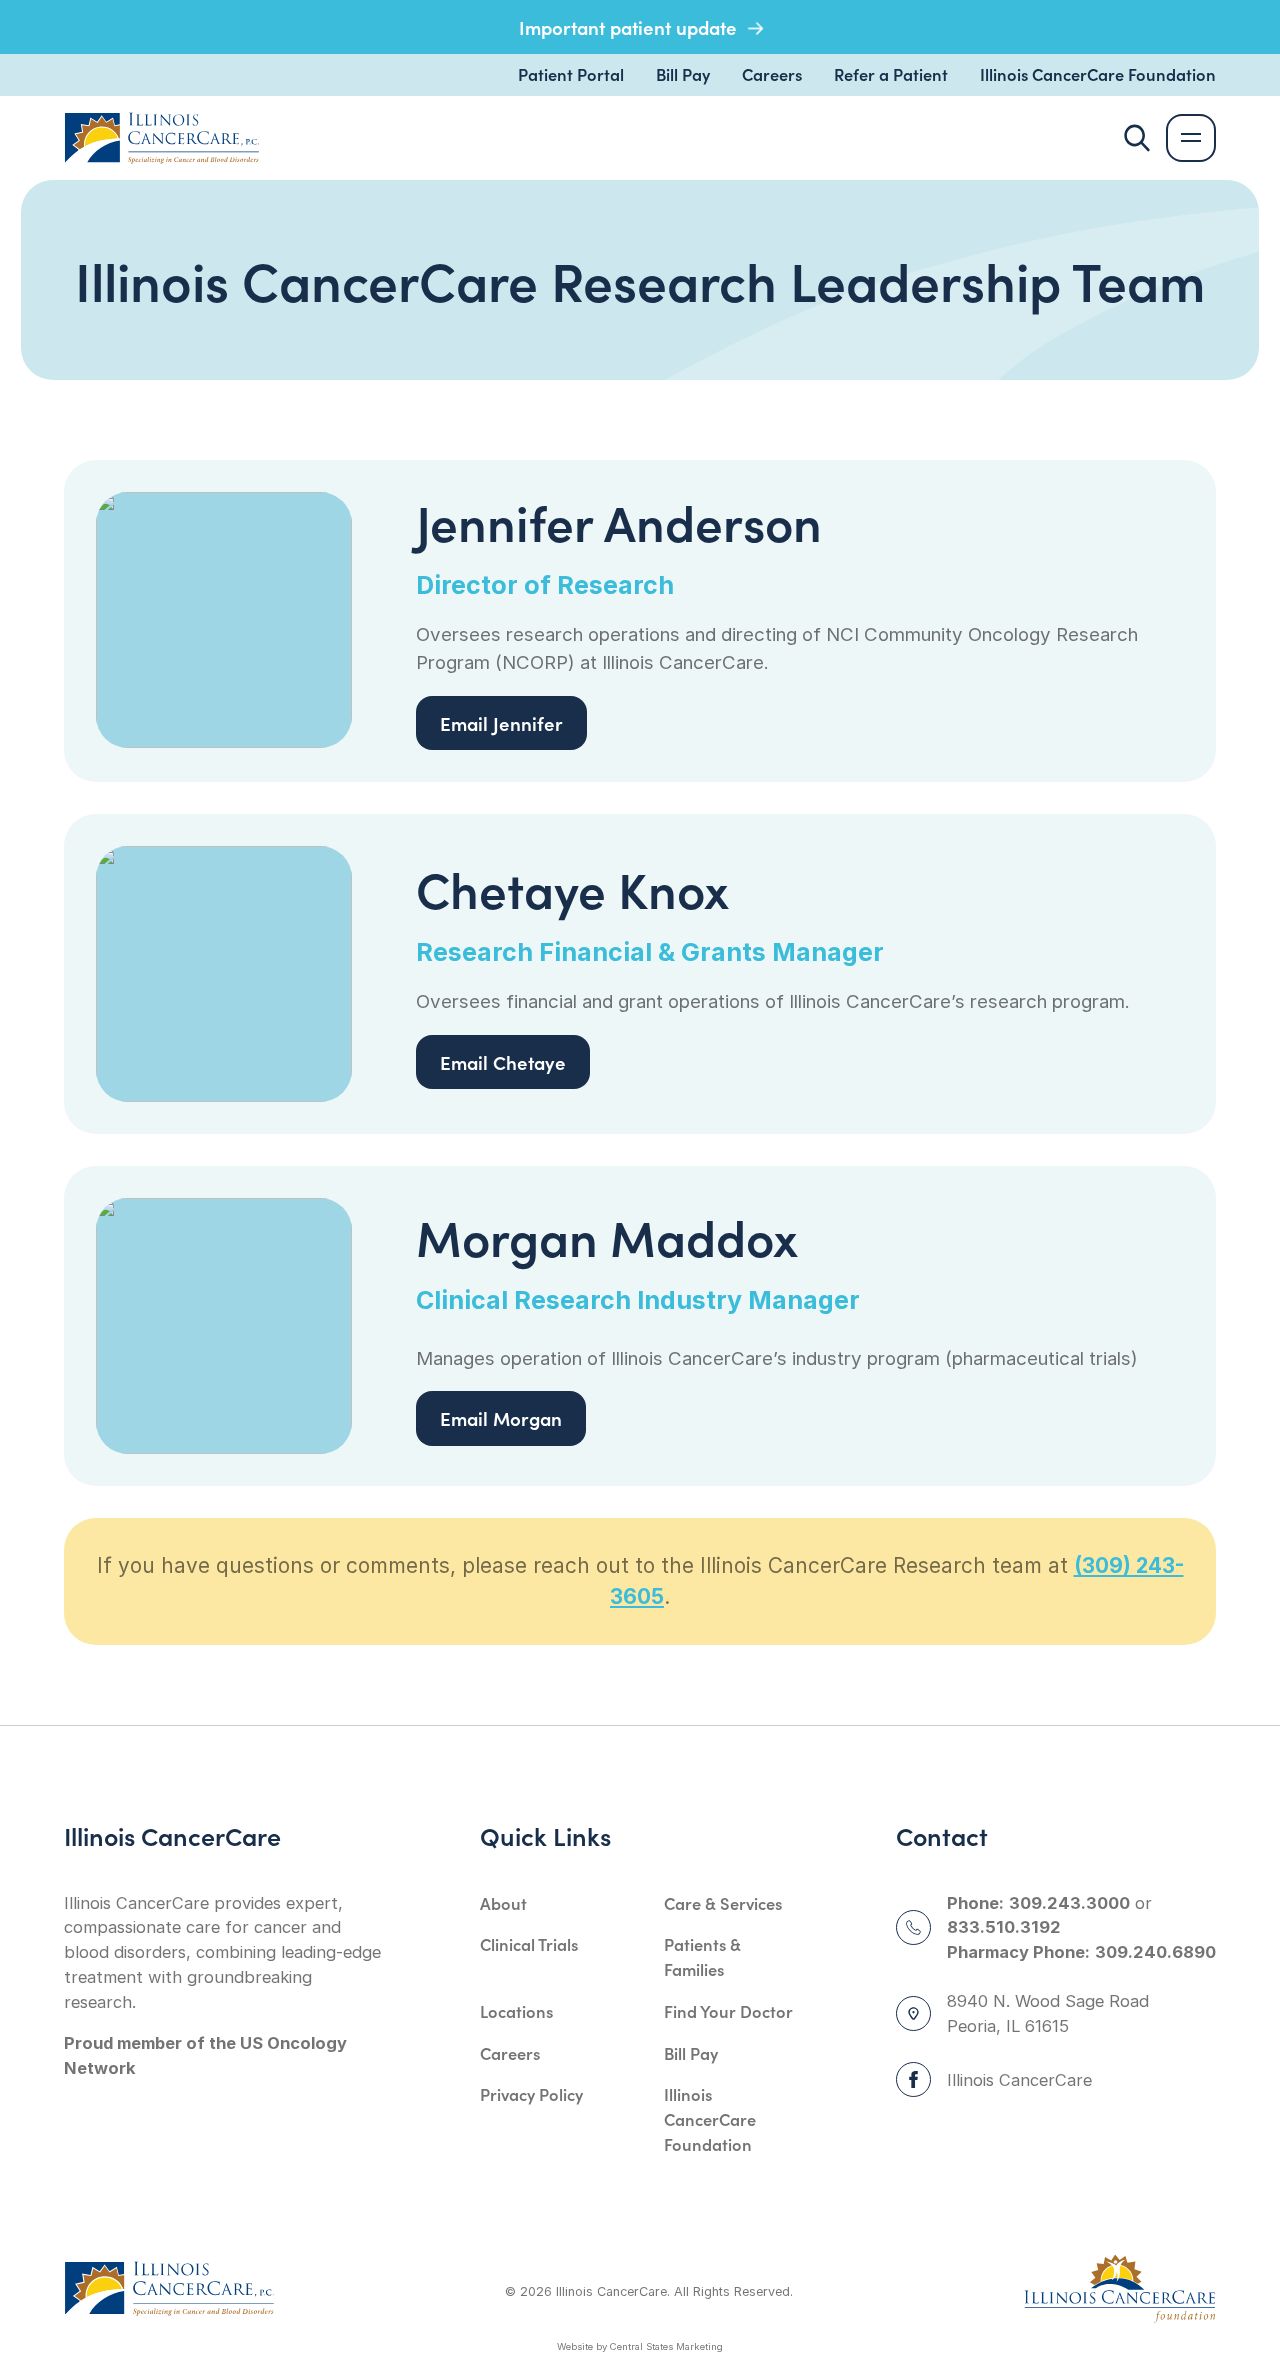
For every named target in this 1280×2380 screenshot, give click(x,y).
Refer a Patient (891, 74)
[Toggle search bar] (1137, 138)
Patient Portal (571, 74)
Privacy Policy (531, 2094)
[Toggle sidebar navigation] (1191, 138)
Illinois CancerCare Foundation (1098, 74)
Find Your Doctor (728, 2011)
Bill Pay (683, 74)
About (503, 1903)
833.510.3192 (1004, 1927)
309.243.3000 (1069, 1903)
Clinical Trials (529, 1944)
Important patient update (630, 27)
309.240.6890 (1155, 1952)
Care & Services (723, 1903)
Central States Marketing (666, 2346)
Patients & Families (702, 1956)
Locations (516, 2011)
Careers (772, 74)
